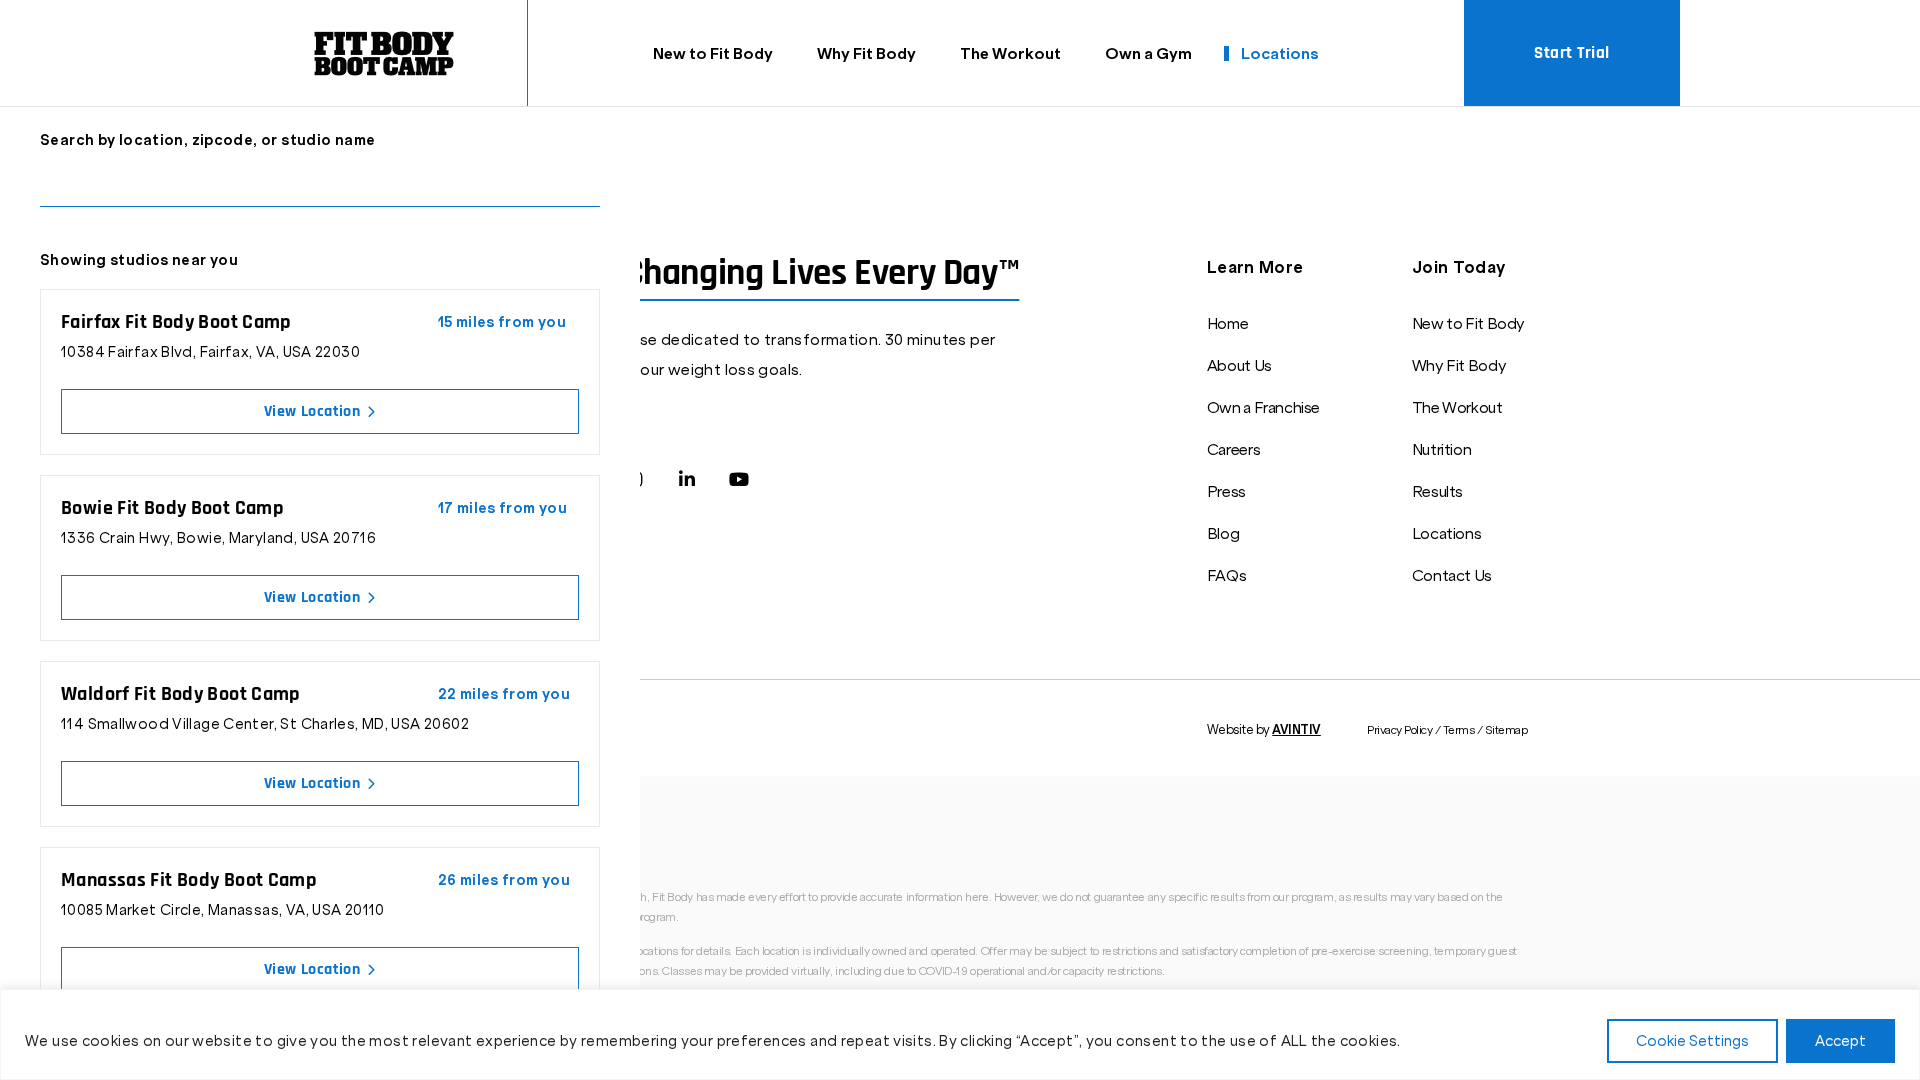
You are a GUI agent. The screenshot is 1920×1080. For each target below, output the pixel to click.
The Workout (1010, 53)
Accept (1840, 1041)
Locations (1280, 53)
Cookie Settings (1692, 1041)
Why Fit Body (866, 53)
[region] (960, 1034)
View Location (314, 411)
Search (587, 184)
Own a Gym (1148, 53)
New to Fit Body (713, 53)
